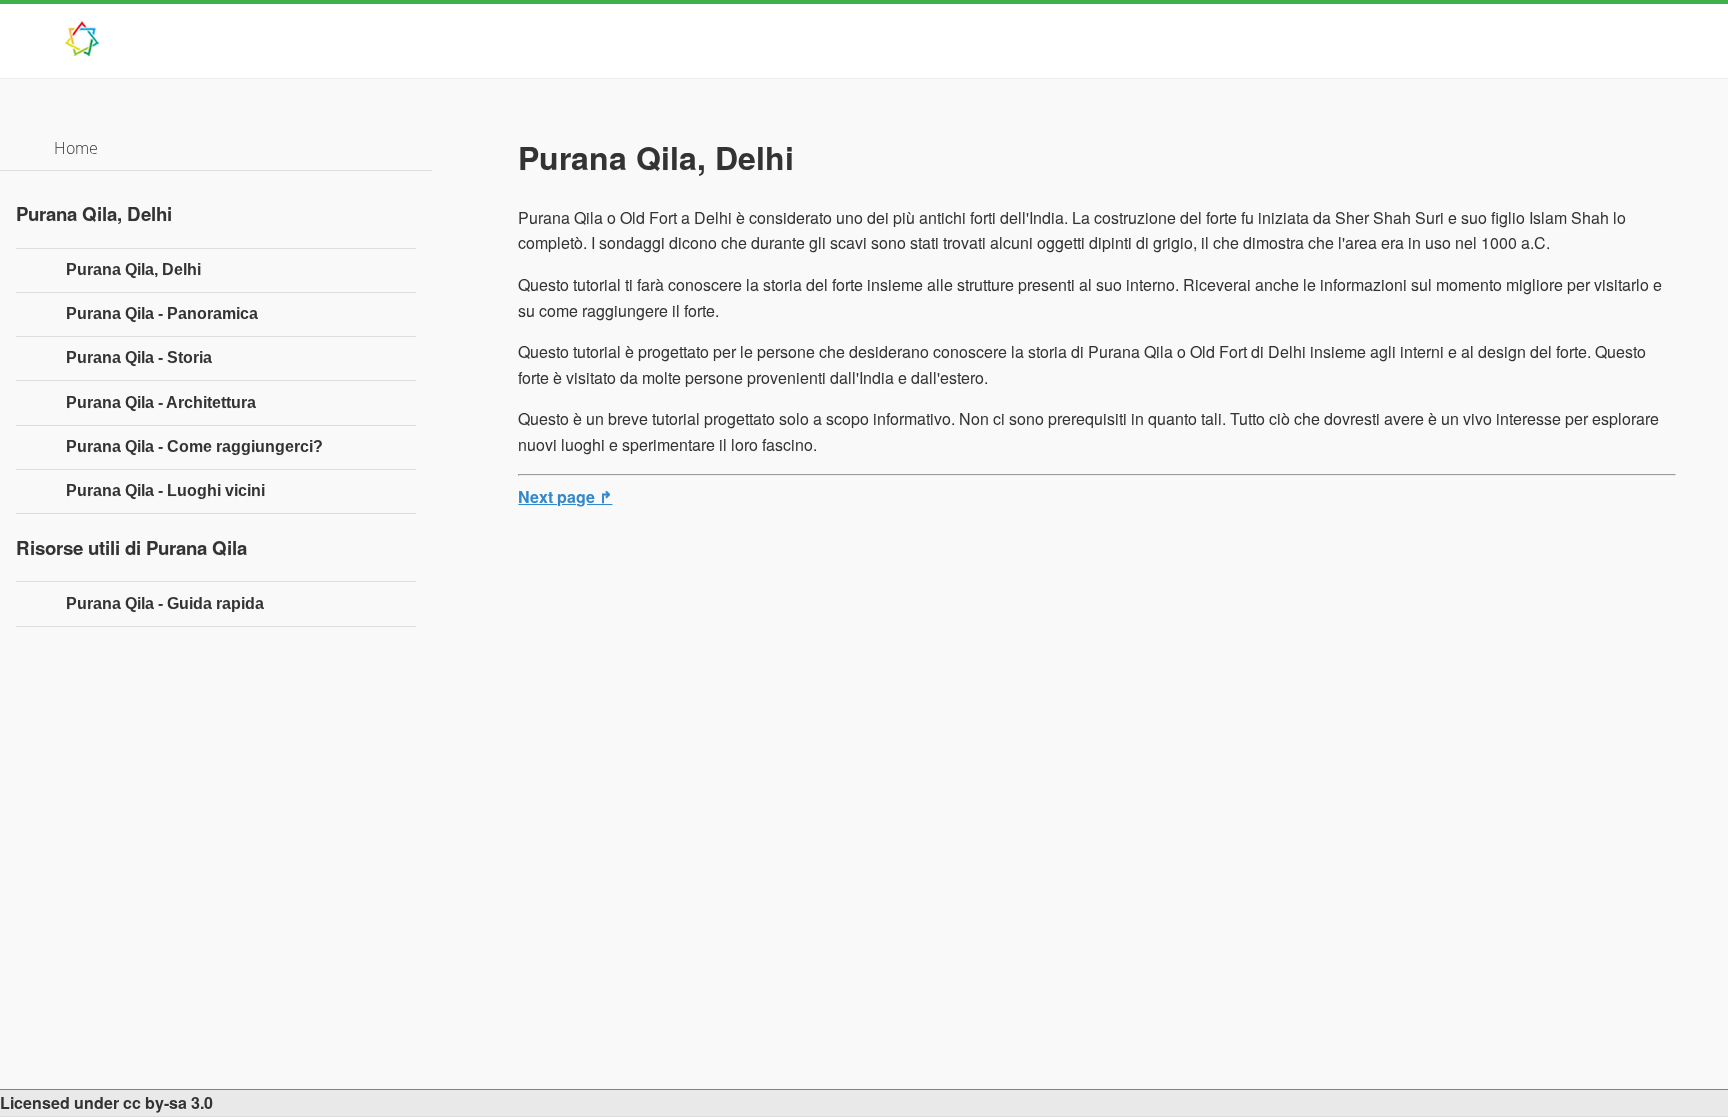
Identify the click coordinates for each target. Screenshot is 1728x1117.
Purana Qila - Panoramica (162, 313)
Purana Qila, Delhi (133, 269)
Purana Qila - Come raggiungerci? (194, 446)
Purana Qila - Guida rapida (165, 603)
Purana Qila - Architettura (161, 402)
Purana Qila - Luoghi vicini (165, 490)
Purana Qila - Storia (139, 357)
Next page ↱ (565, 496)
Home (76, 148)
